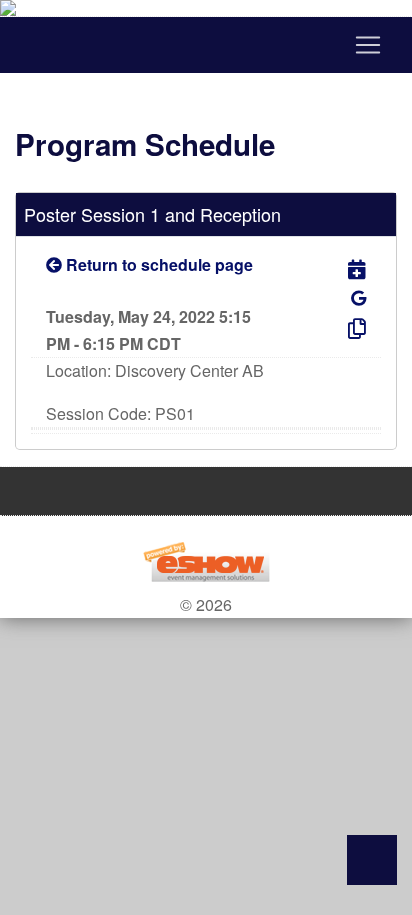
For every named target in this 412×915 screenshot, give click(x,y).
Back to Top (372, 860)
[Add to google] (358, 297)
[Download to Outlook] (338, 268)
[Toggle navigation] (206, 45)
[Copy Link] (338, 327)
